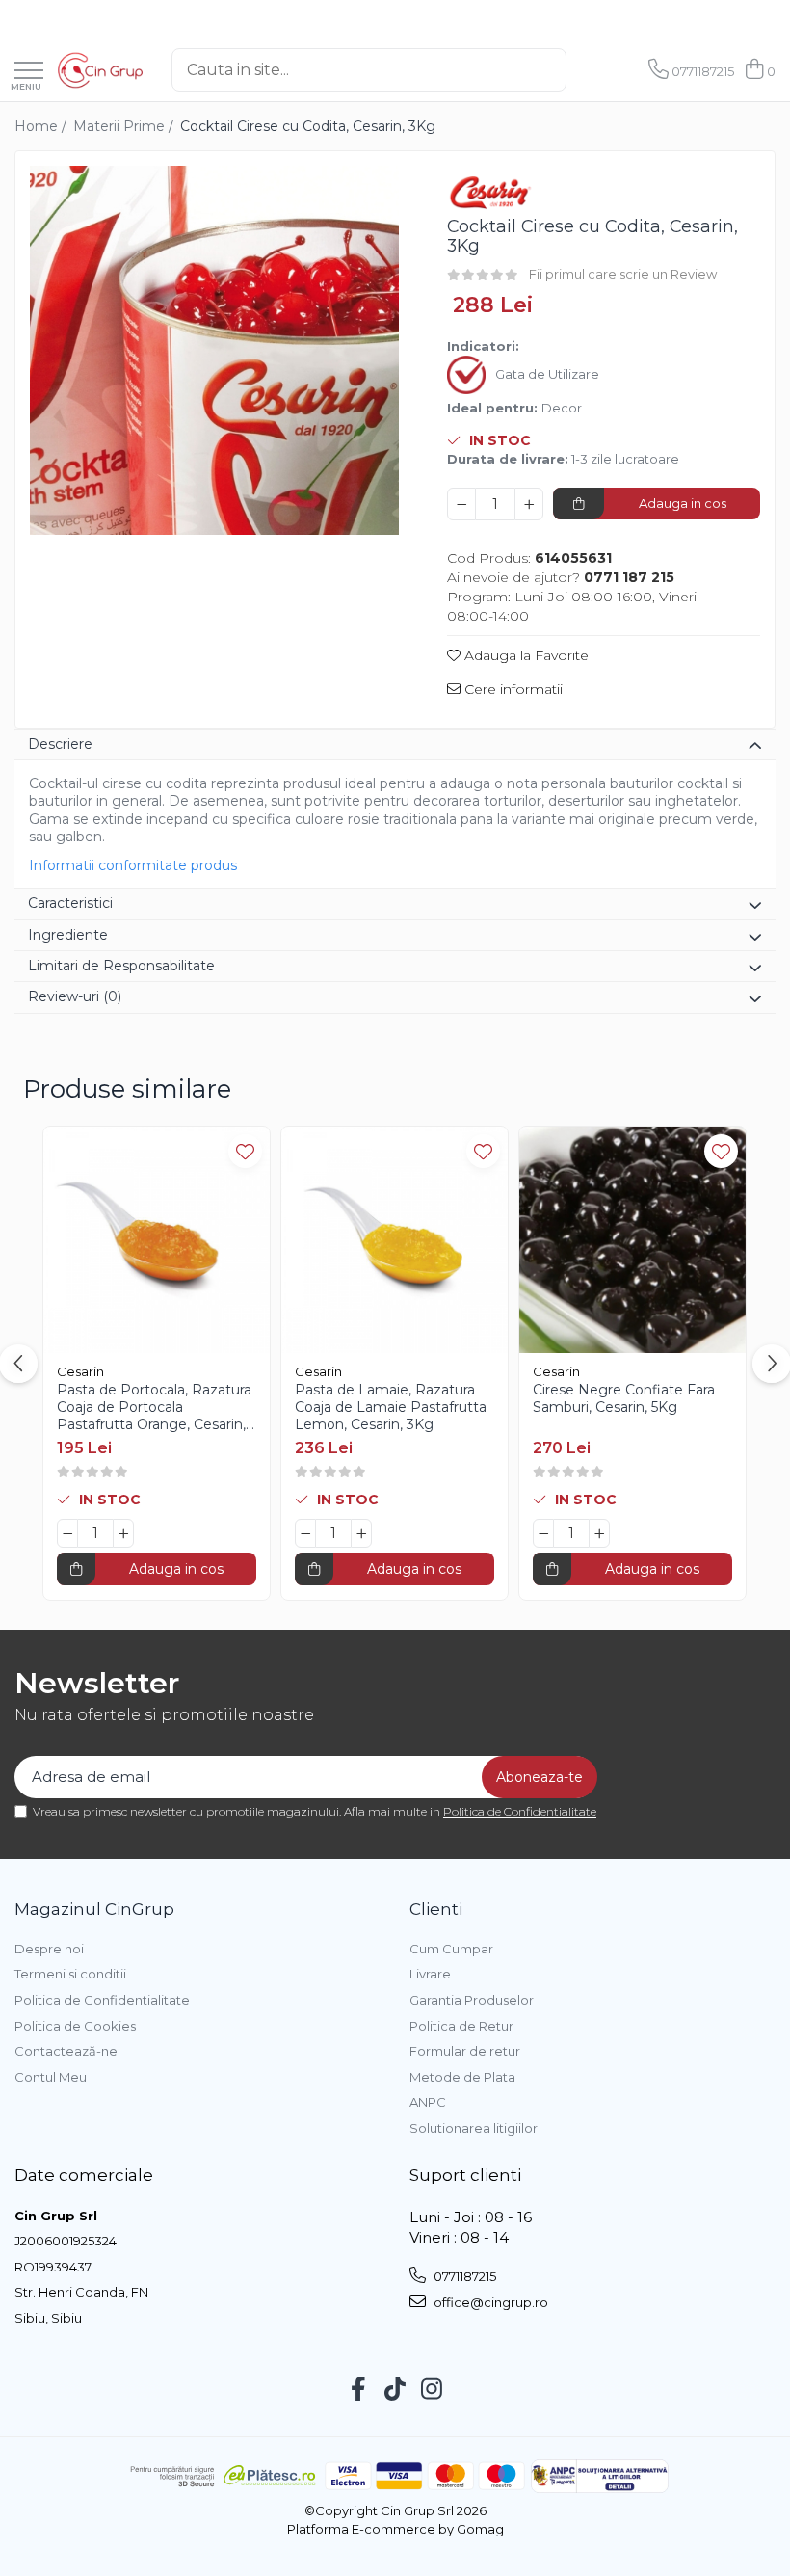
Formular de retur (465, 2051)
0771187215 (463, 2276)
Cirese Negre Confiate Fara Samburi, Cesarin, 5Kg (624, 1398)
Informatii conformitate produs (133, 865)
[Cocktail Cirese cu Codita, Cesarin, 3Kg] (214, 350)
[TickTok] (395, 2390)
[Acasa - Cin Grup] (100, 70)
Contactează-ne (66, 2051)
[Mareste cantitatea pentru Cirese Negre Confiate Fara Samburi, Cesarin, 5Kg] (599, 1533)
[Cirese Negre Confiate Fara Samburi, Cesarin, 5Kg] (632, 1240)
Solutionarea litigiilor (474, 2128)
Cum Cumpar (451, 1949)
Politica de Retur (461, 2026)
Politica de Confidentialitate (520, 1811)
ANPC (428, 2102)
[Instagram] (432, 2390)
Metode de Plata (462, 2077)
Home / (42, 126)
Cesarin (80, 1371)
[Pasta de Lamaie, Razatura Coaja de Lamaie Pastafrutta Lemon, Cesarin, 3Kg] (395, 1240)
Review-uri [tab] (75, 996)
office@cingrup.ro (489, 2302)
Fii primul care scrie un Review (623, 274)
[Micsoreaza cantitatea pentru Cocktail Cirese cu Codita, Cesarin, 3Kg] (461, 504)
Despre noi (49, 1949)
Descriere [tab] (60, 744)
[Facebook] (359, 2390)
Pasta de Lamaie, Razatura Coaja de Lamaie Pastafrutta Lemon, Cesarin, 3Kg (391, 1407)
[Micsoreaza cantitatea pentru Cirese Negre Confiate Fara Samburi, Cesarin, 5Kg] (543, 1533)
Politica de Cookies (75, 2026)
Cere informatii (512, 689)
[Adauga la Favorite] (245, 1151)
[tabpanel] (214, 350)
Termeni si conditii (70, 1974)
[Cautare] (587, 70)
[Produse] (29, 72)
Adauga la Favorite (525, 655)
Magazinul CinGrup (94, 1909)
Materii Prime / (125, 126)
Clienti (436, 1909)
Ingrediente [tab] (68, 935)
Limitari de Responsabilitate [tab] (121, 966)
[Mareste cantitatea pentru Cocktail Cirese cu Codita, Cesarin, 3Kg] (529, 504)
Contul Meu (51, 2077)
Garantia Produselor (472, 2000)
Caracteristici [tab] (70, 903)
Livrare (430, 1974)
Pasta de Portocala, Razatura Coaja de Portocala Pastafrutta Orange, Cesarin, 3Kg (154, 1408)
